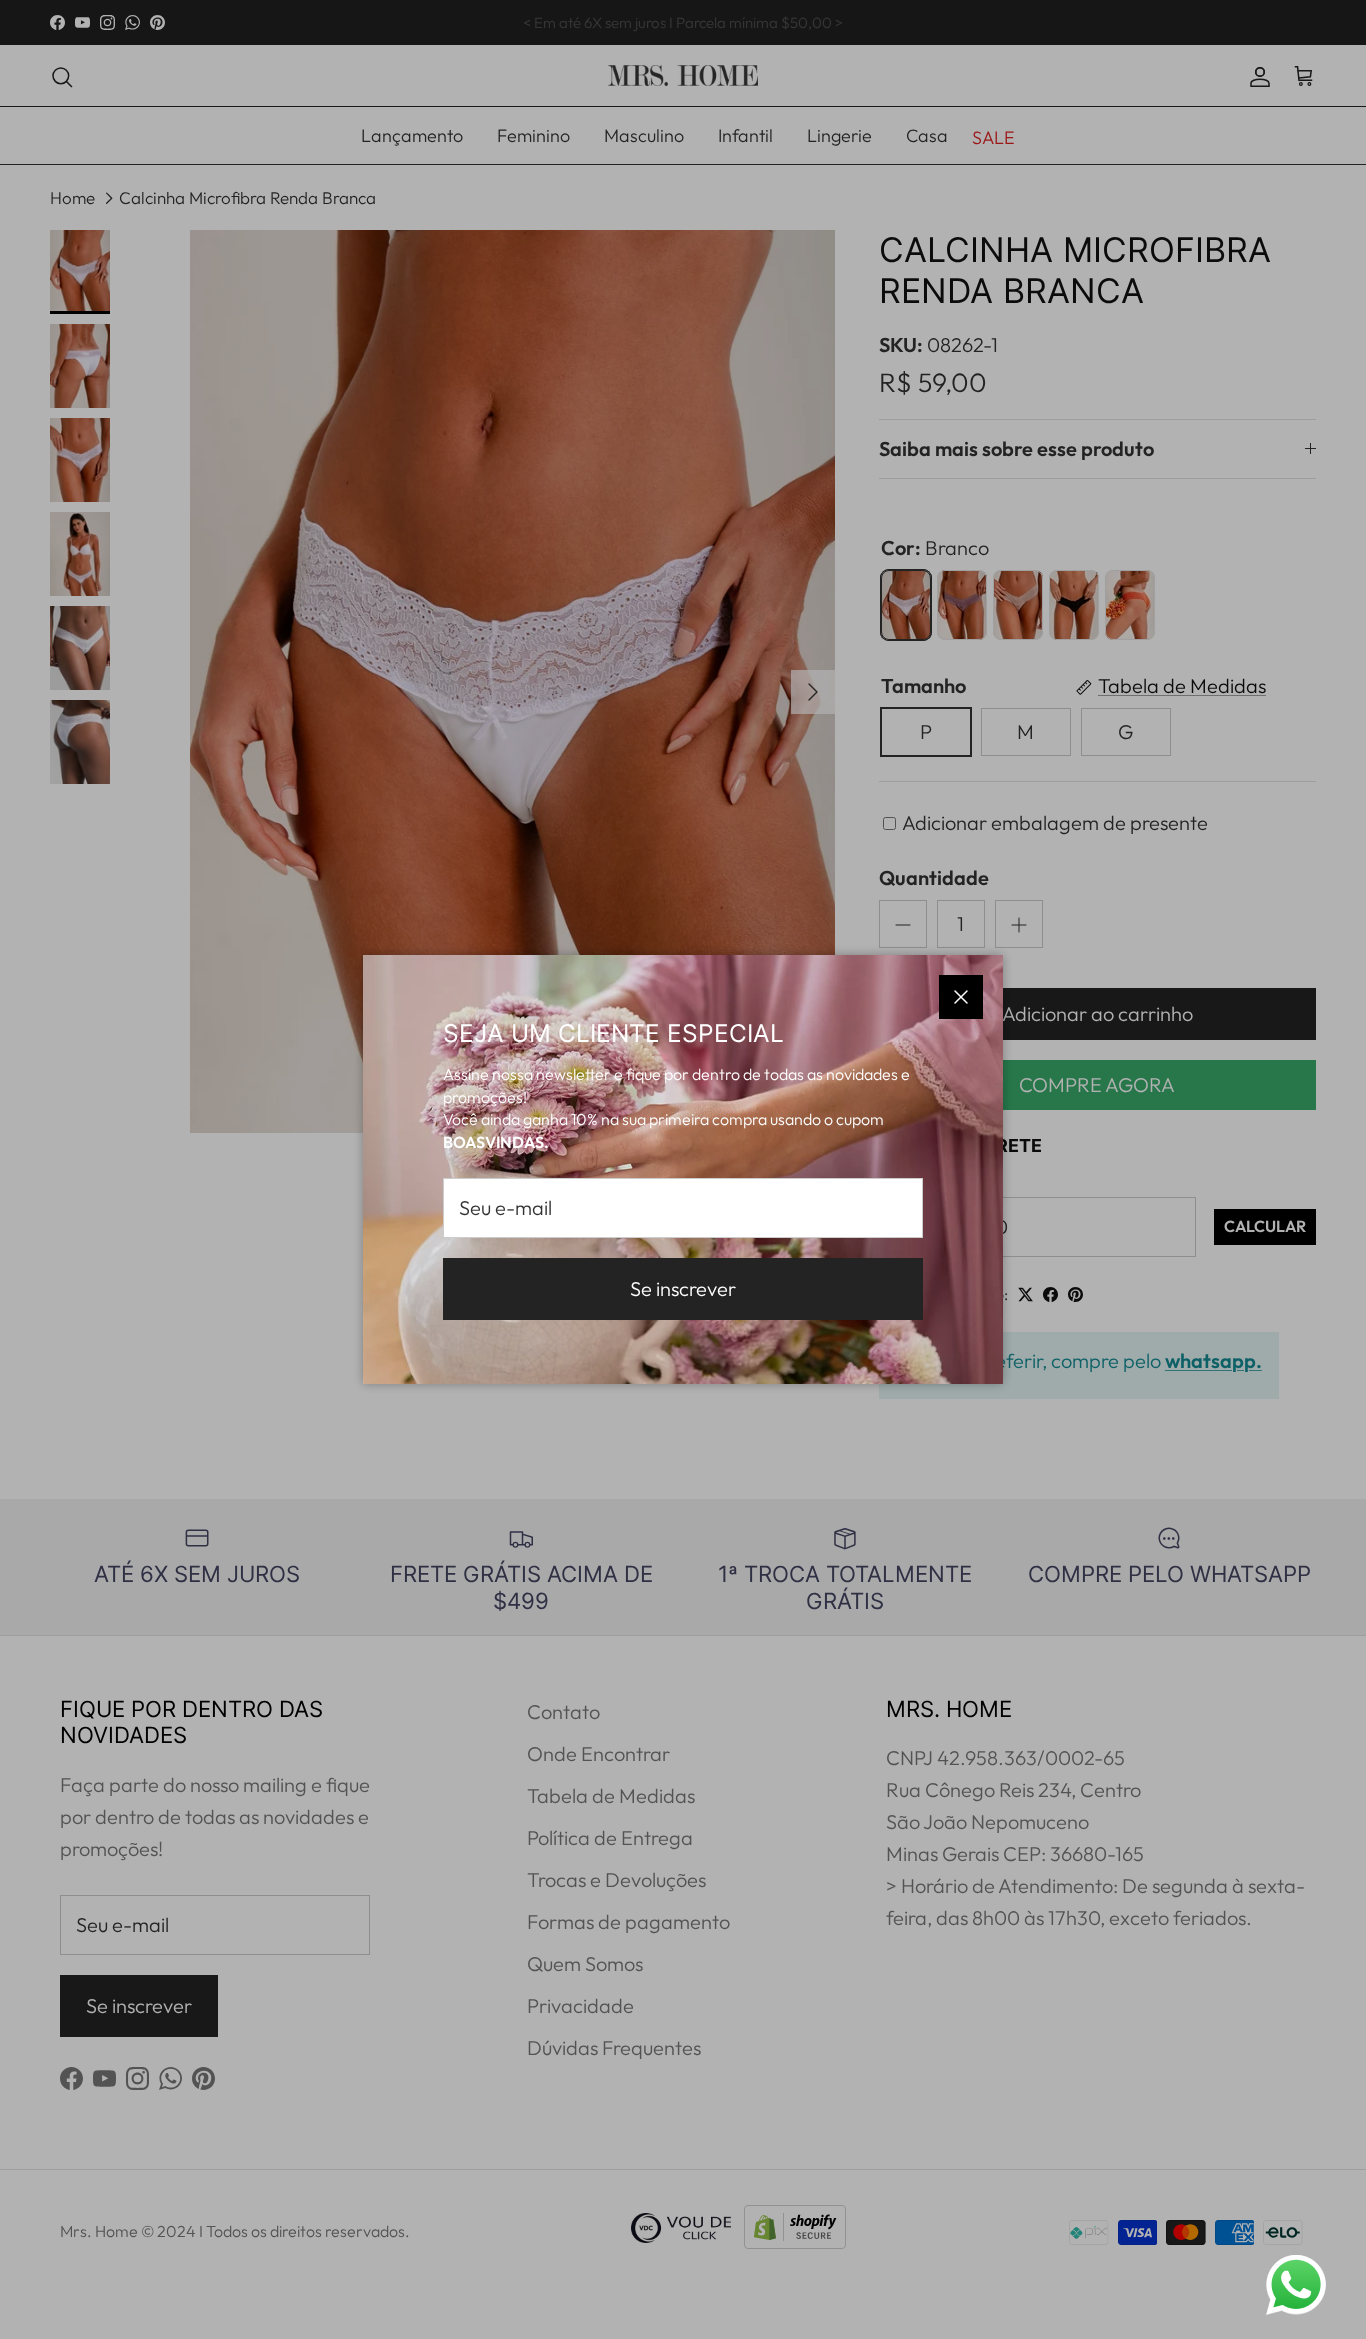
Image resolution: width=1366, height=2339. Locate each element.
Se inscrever (683, 1288)
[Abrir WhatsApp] (1296, 2285)
